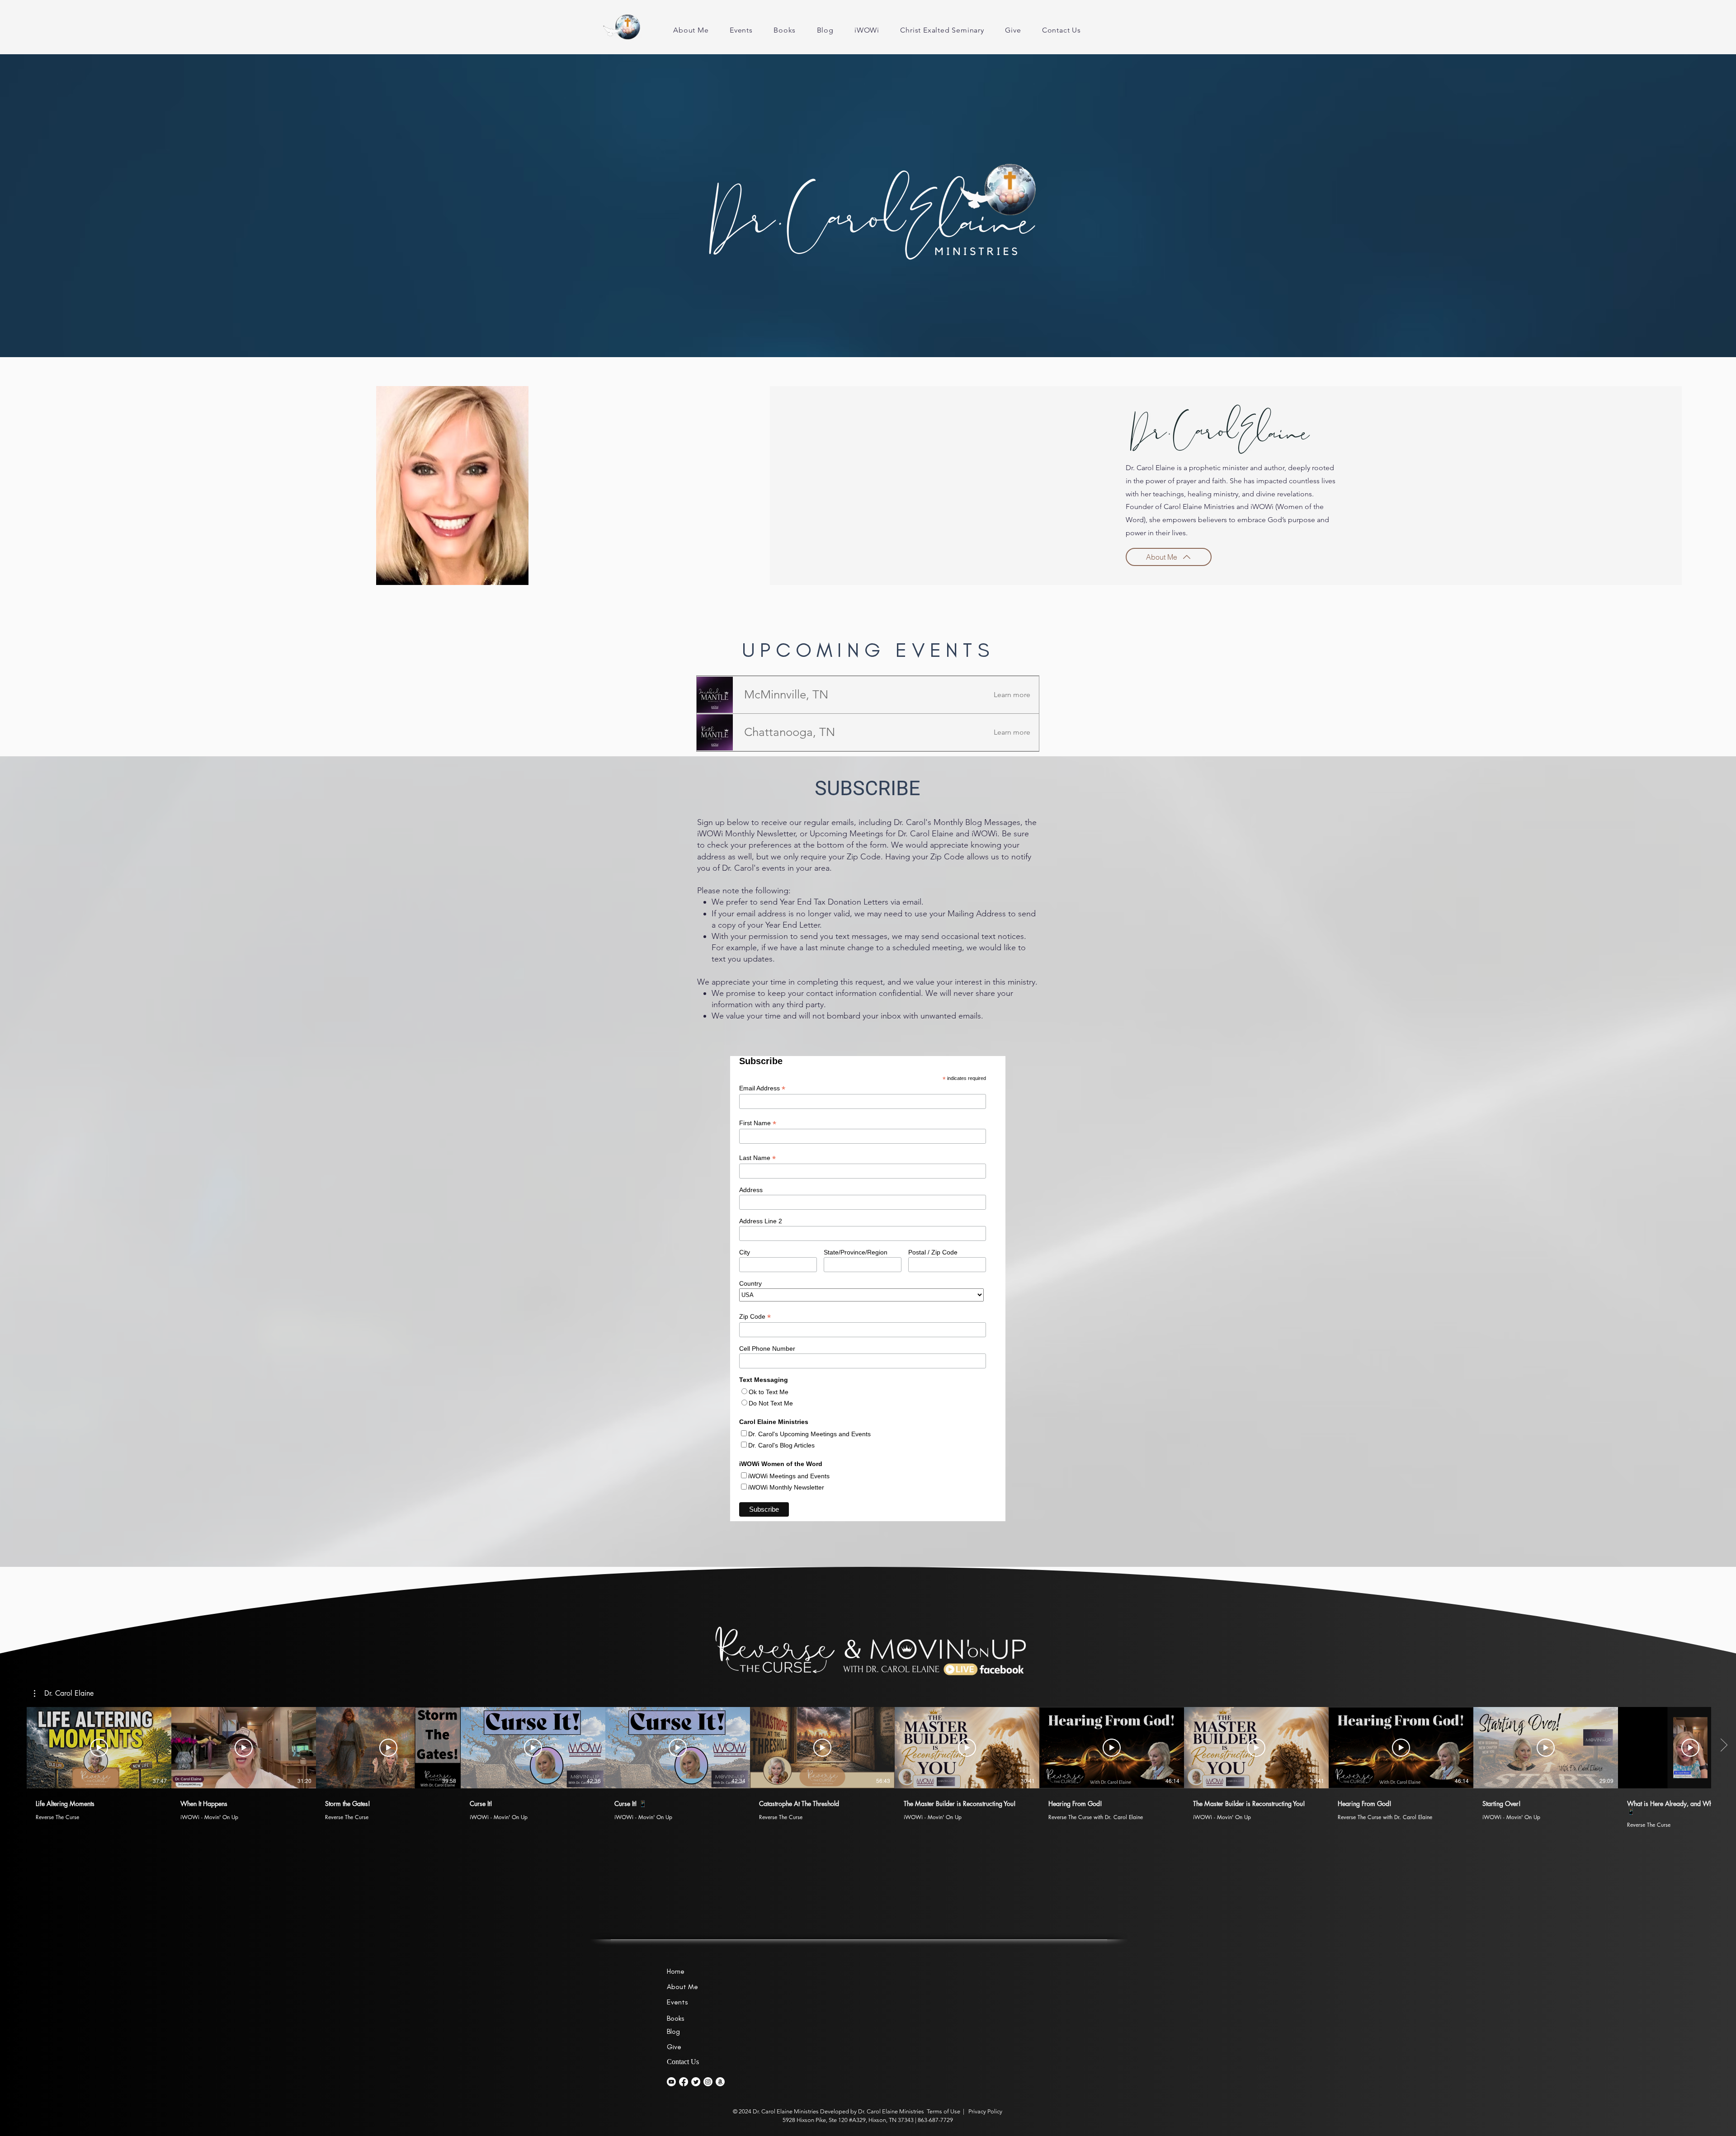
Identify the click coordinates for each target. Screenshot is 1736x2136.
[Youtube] (671, 2082)
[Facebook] (684, 2082)
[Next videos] (1724, 1746)
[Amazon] (720, 2082)
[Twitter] (696, 2082)
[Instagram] (708, 2082)
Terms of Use (943, 2111)
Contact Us (683, 2062)
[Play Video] (99, 1748)
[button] (786, 695)
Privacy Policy (985, 2111)
